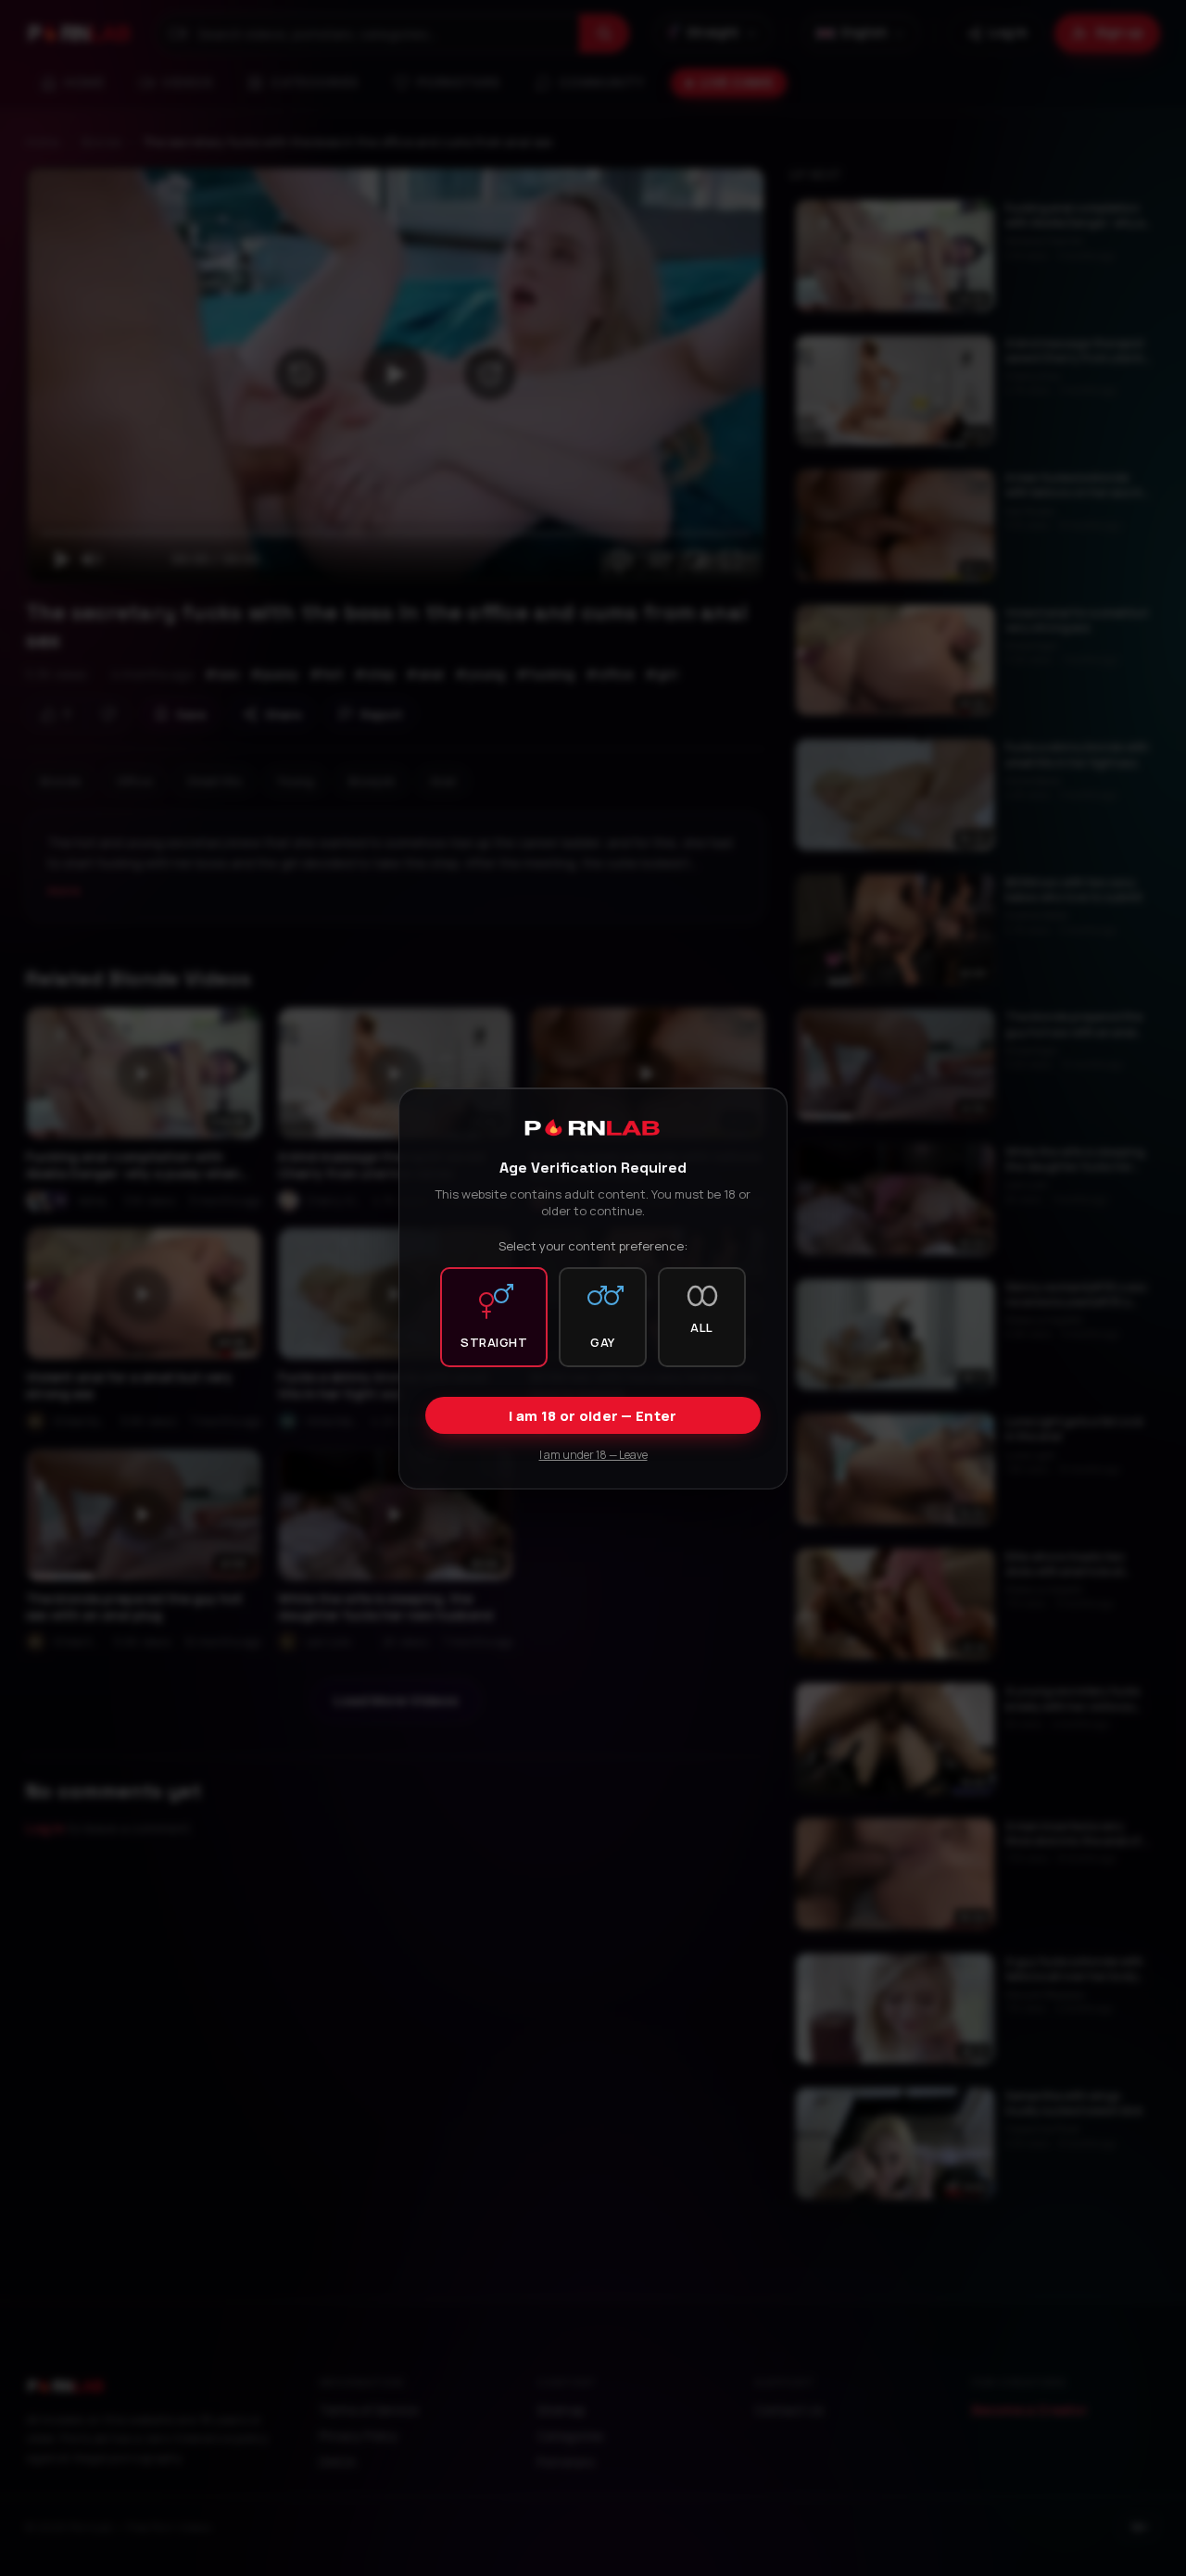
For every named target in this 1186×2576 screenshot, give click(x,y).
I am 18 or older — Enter (593, 1415)
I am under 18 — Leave (593, 1454)
